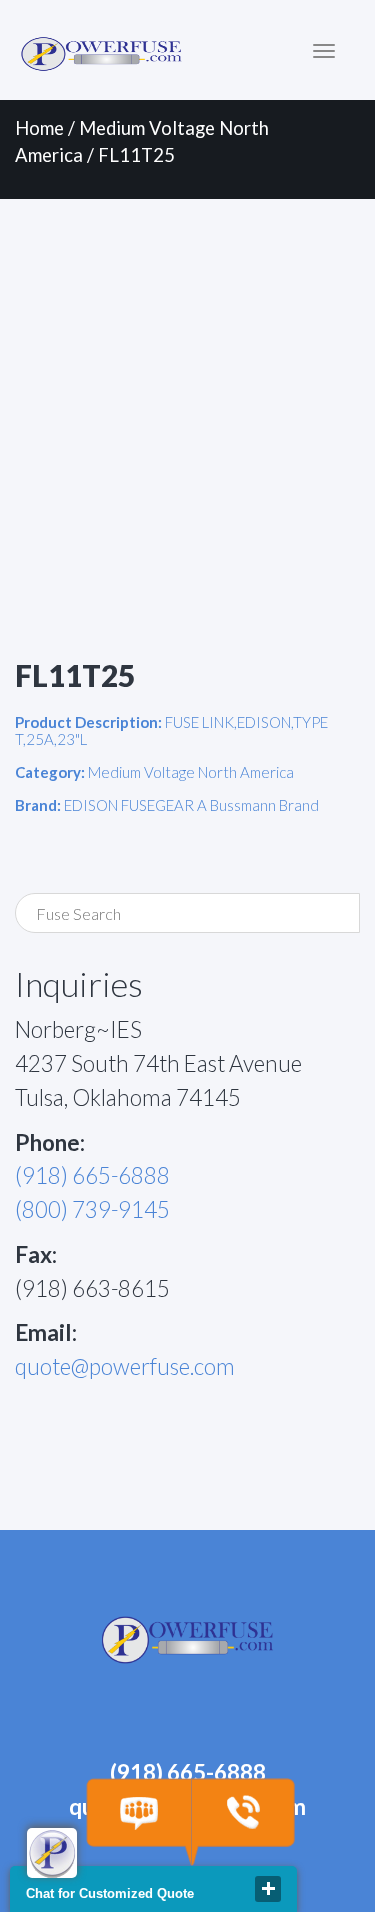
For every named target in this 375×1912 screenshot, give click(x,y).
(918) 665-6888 (92, 1175)
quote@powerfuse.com (125, 1366)
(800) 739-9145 (92, 1209)
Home (39, 128)
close (268, 1889)
